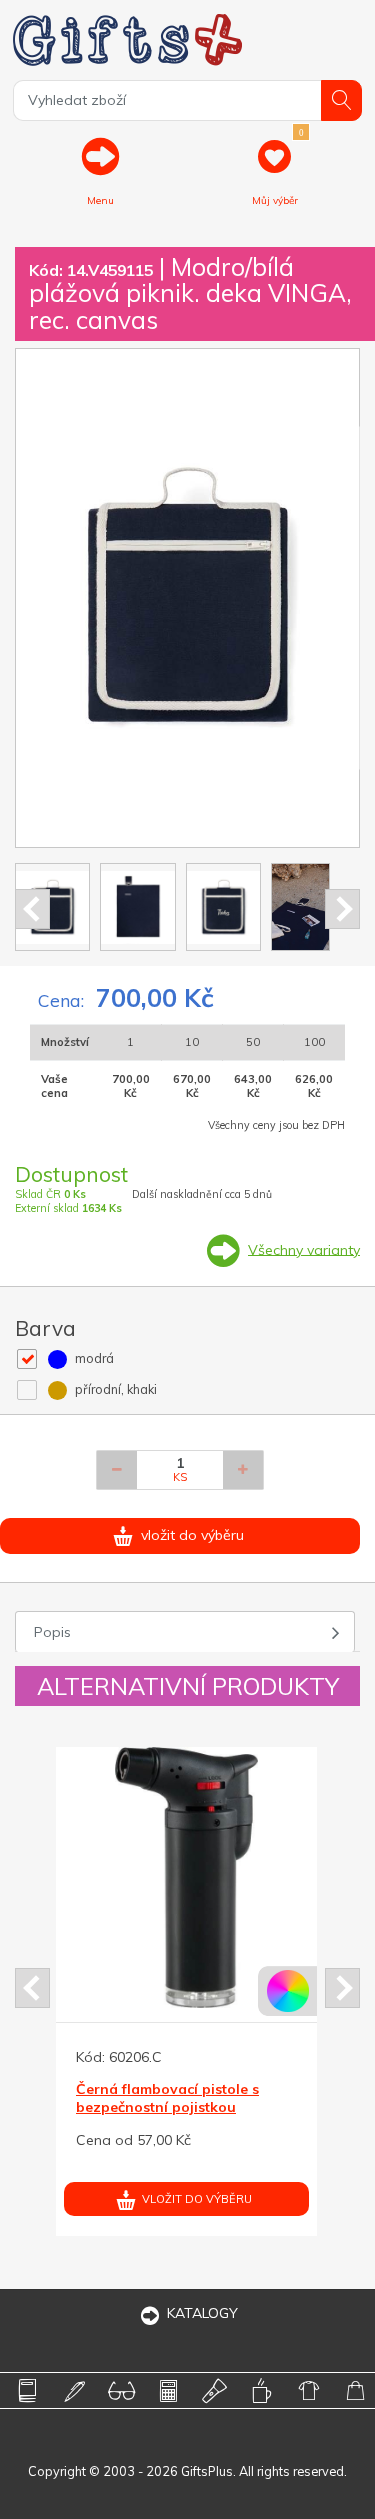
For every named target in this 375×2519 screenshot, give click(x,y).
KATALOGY (202, 2313)
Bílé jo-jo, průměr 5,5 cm (256, 2089)
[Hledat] (341, 100)
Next (342, 909)
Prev (32, 909)
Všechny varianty (304, 1249)
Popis (52, 1632)
